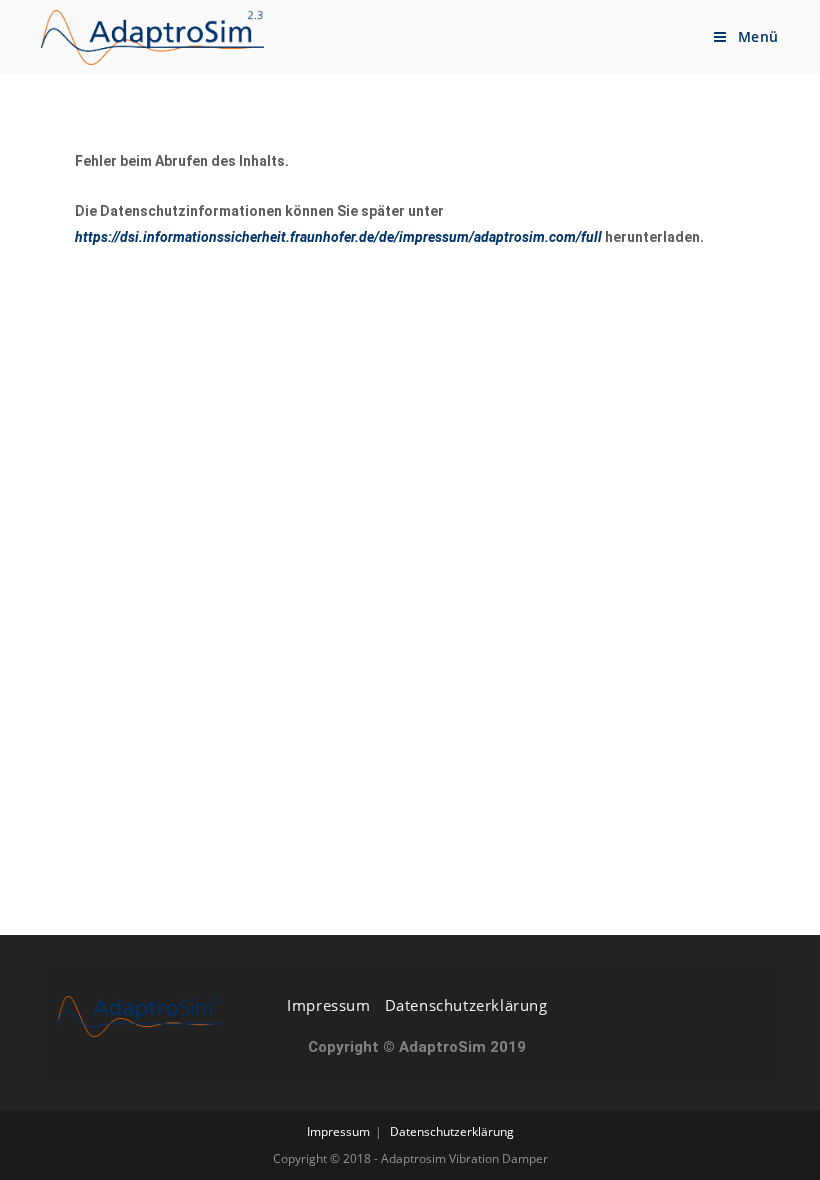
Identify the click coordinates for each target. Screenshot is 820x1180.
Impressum (328, 1005)
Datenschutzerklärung (466, 1005)
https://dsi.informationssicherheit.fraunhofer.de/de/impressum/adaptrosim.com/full (338, 237)
